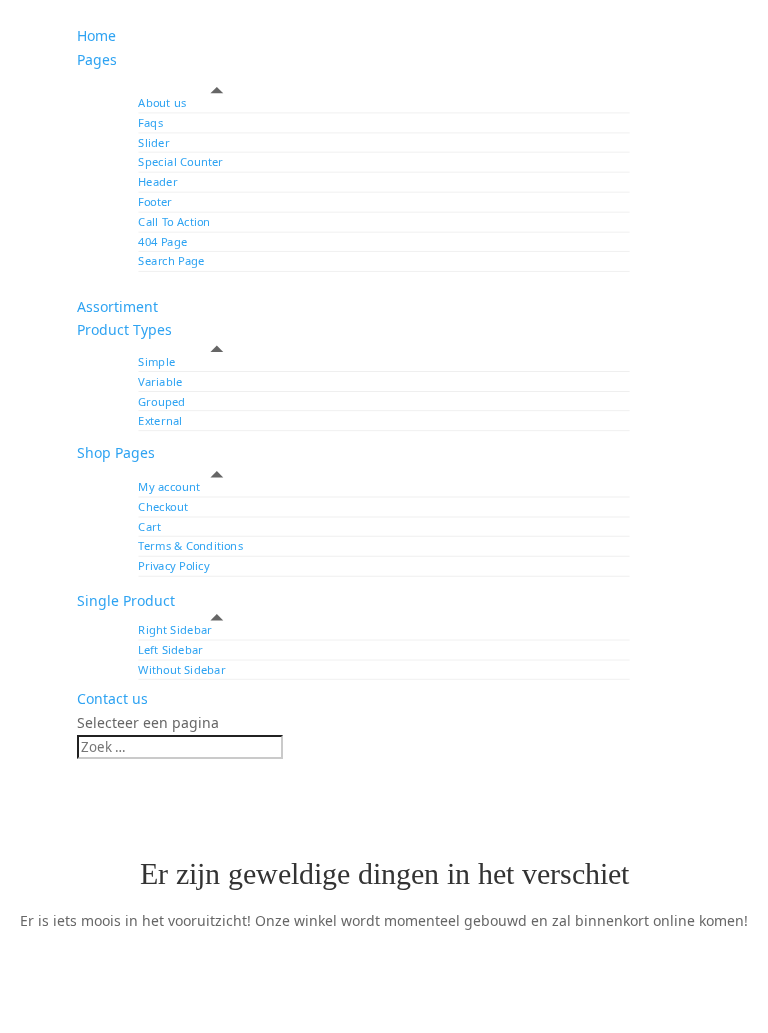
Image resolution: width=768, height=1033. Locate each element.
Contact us (112, 698)
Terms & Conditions (190, 546)
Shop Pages (116, 452)
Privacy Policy (173, 565)
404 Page (162, 241)
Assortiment (117, 306)
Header (157, 182)
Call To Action (174, 221)
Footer (155, 201)
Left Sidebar (170, 649)
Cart (149, 526)
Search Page (171, 261)
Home (96, 35)
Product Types (124, 329)
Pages (97, 59)
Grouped (161, 400)
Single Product (126, 600)
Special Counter (180, 162)
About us (162, 102)
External (160, 420)
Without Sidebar (181, 669)
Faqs (150, 122)
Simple (156, 361)
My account (169, 486)
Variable (160, 381)
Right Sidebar (175, 629)
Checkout (163, 506)
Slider (153, 142)
